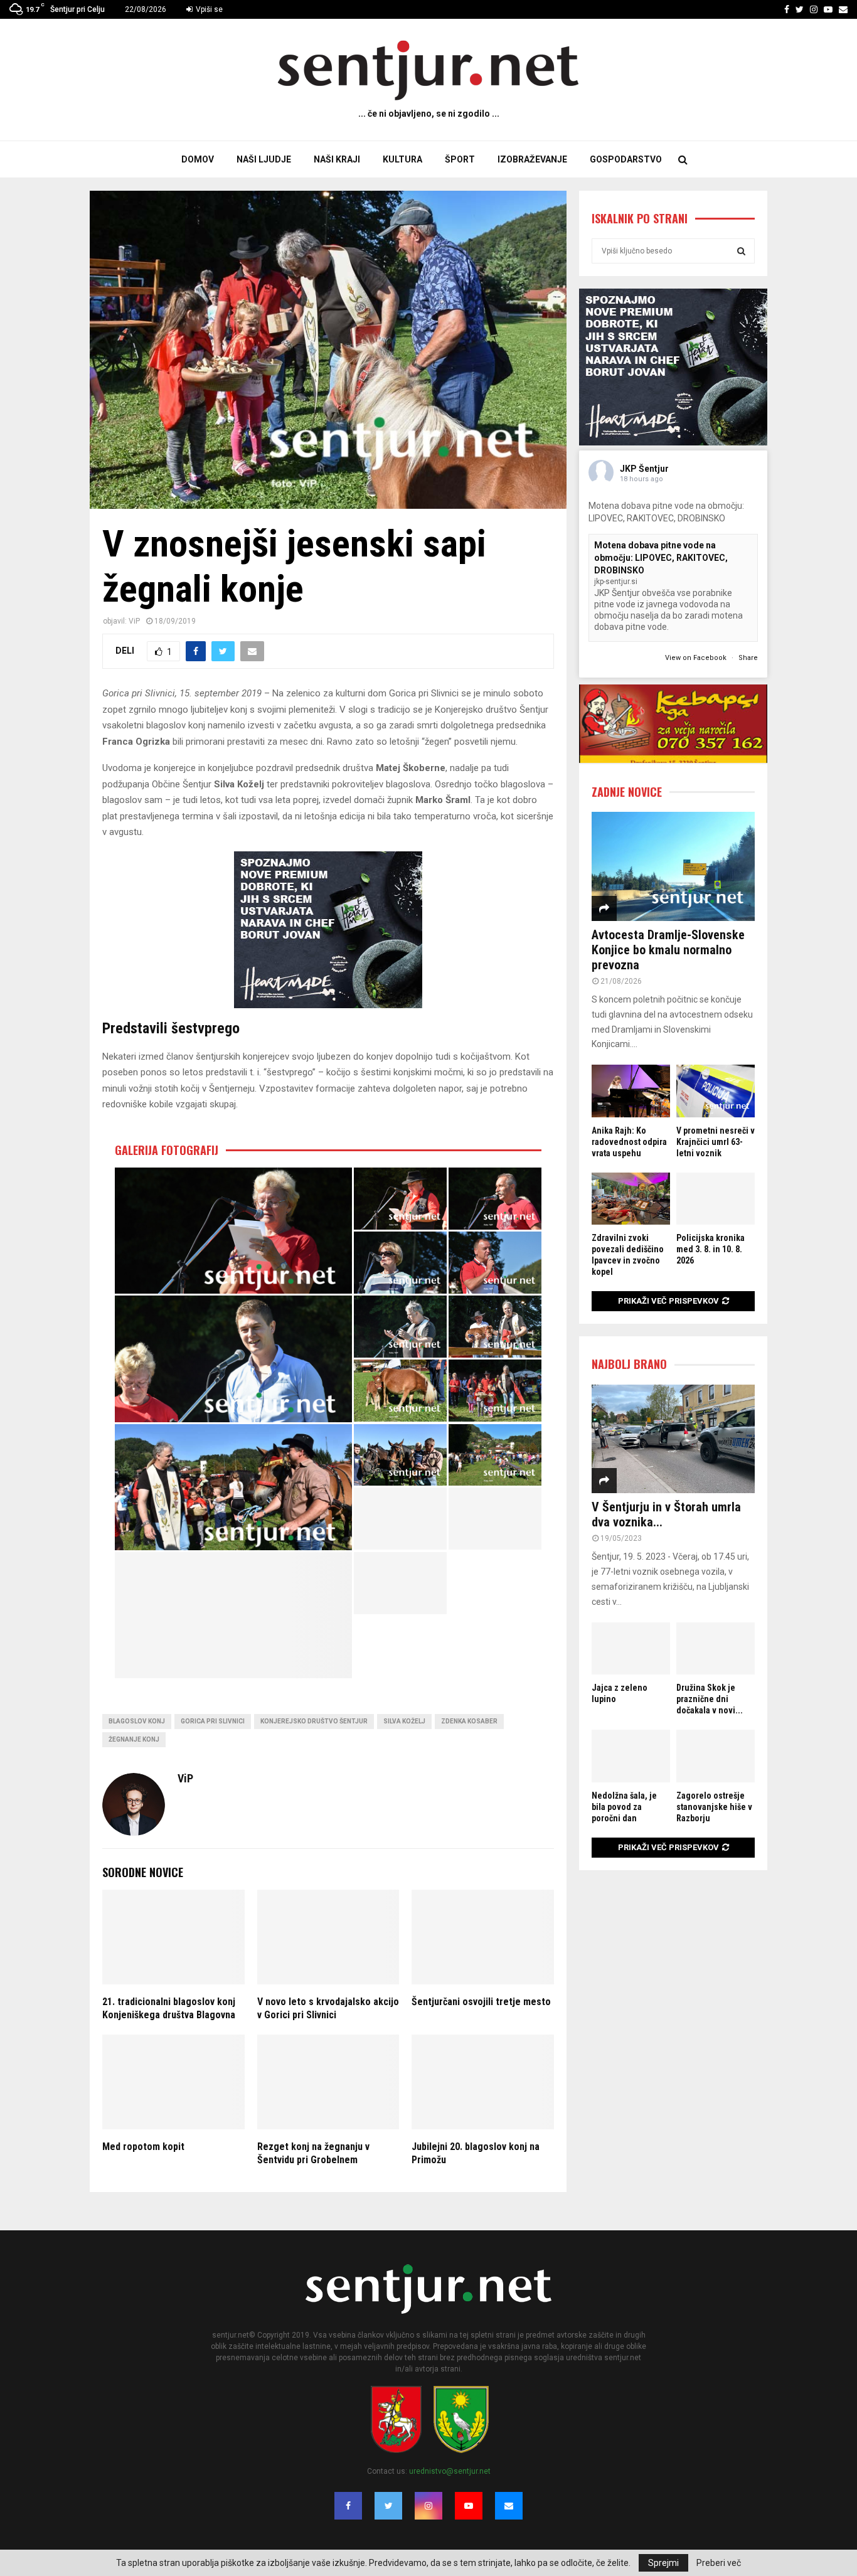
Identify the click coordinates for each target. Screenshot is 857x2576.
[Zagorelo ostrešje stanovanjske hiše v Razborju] (716, 1756)
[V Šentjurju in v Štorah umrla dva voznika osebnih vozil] (673, 1439)
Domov (198, 159)
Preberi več (719, 2563)
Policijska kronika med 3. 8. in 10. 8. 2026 (711, 1249)
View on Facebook (697, 658)
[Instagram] (428, 2506)
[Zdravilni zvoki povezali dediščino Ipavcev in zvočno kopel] (631, 1199)
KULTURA (402, 159)
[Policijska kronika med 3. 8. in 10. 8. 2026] (716, 1199)
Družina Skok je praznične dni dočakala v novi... (710, 1699)
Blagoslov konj (137, 1721)
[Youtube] (469, 2506)
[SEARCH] (741, 251)
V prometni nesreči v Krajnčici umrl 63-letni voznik (716, 1142)
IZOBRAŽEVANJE (532, 159)
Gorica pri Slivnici (213, 1721)
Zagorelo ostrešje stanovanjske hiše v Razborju (714, 1807)
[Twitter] (388, 2506)
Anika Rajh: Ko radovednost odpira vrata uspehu (629, 1142)
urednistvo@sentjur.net (450, 2471)
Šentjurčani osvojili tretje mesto (481, 2002)
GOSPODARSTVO (626, 159)
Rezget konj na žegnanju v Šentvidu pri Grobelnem (313, 2153)
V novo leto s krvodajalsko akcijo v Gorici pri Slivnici (328, 2008)
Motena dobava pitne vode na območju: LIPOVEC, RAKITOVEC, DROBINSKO (661, 557)
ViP (134, 621)
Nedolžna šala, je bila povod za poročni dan (624, 1807)
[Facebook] (348, 2506)
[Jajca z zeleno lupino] (631, 1648)
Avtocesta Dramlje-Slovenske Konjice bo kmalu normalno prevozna (668, 950)
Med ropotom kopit (143, 2147)
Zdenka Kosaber (469, 1721)
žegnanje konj (134, 1739)
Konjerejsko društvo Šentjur (314, 1721)
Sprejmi (663, 2563)
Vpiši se (208, 9)
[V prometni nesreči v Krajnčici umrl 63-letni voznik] (716, 1091)
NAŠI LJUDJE (264, 159)
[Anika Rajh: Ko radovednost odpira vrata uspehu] (631, 1091)
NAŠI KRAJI (337, 159)
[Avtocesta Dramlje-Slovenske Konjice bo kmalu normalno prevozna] (673, 866)
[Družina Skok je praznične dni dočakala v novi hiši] (716, 1648)
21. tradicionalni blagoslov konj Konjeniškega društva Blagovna (169, 2008)
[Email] (509, 2506)
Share (748, 658)
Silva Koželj (404, 1721)
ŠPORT (460, 159)
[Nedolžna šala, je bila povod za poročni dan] (631, 1756)
